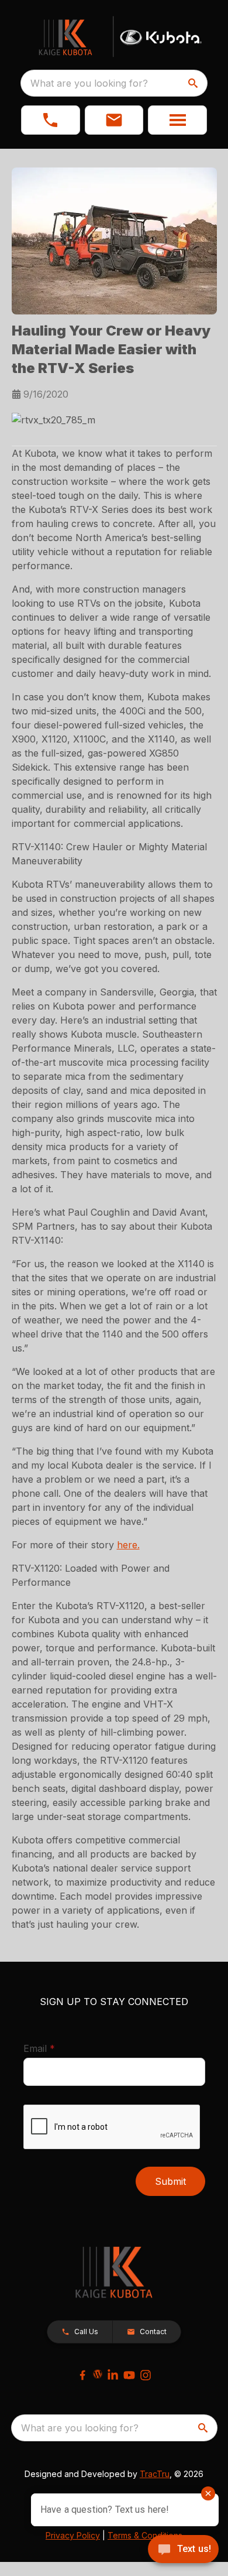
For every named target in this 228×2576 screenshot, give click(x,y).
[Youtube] (129, 2375)
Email (57, 2048)
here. (128, 1545)
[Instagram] (146, 2375)
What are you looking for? (89, 83)
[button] (51, 120)
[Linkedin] (113, 2375)
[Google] (98, 2374)
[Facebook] (82, 2375)
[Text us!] (183, 2550)
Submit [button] (170, 2181)
